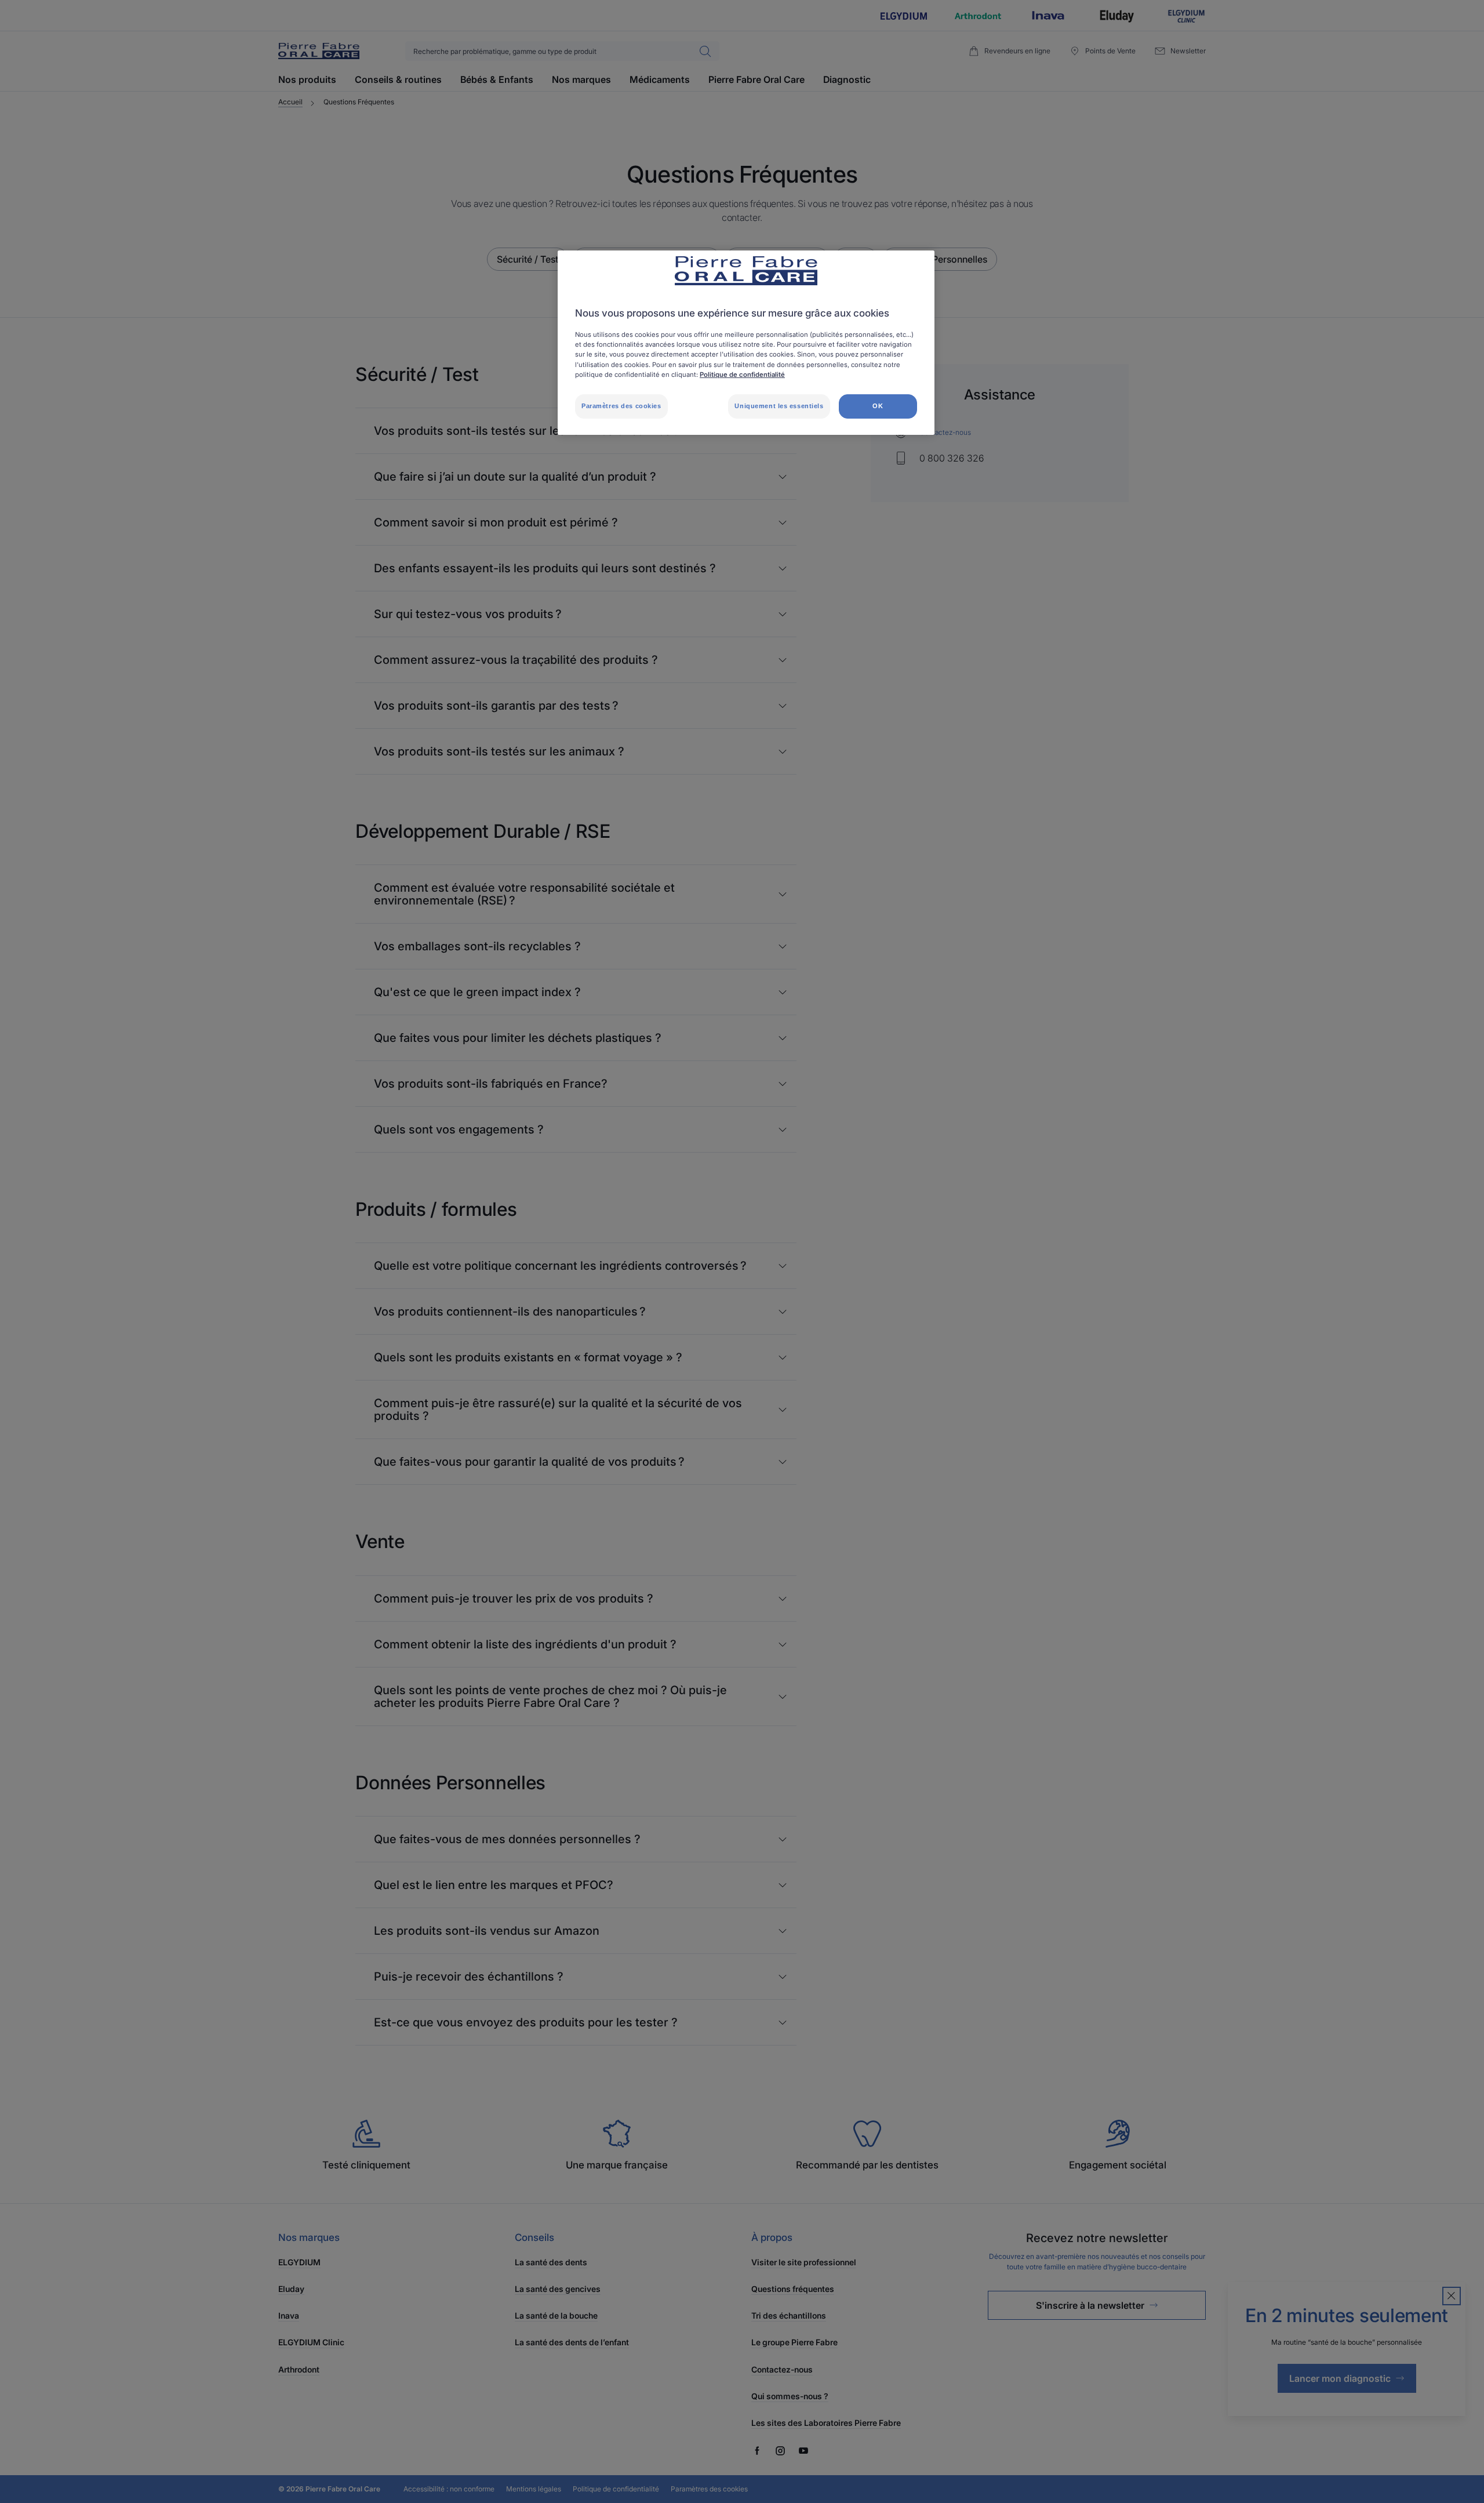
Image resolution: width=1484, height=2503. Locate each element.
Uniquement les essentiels (779, 406)
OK (878, 406)
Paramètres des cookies (621, 406)
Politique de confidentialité (742, 375)
